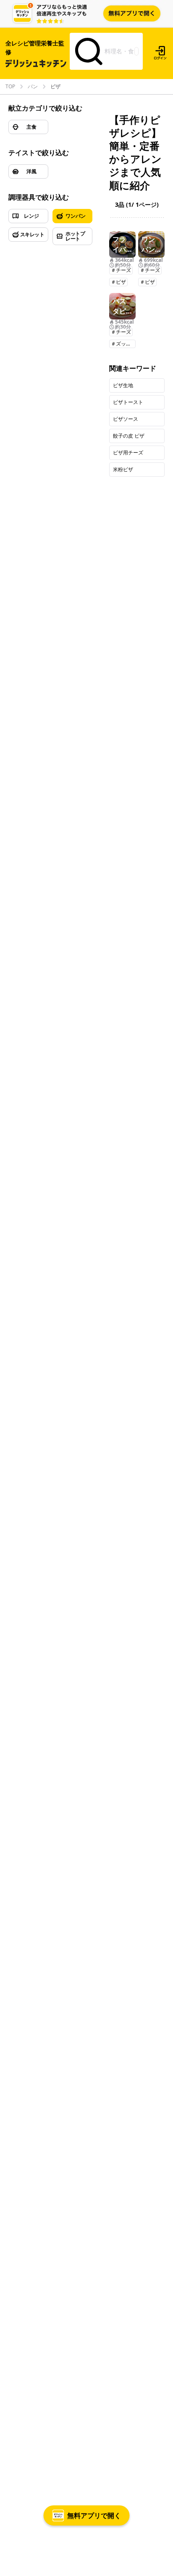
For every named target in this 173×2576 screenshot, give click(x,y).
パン (33, 87)
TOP (10, 87)
